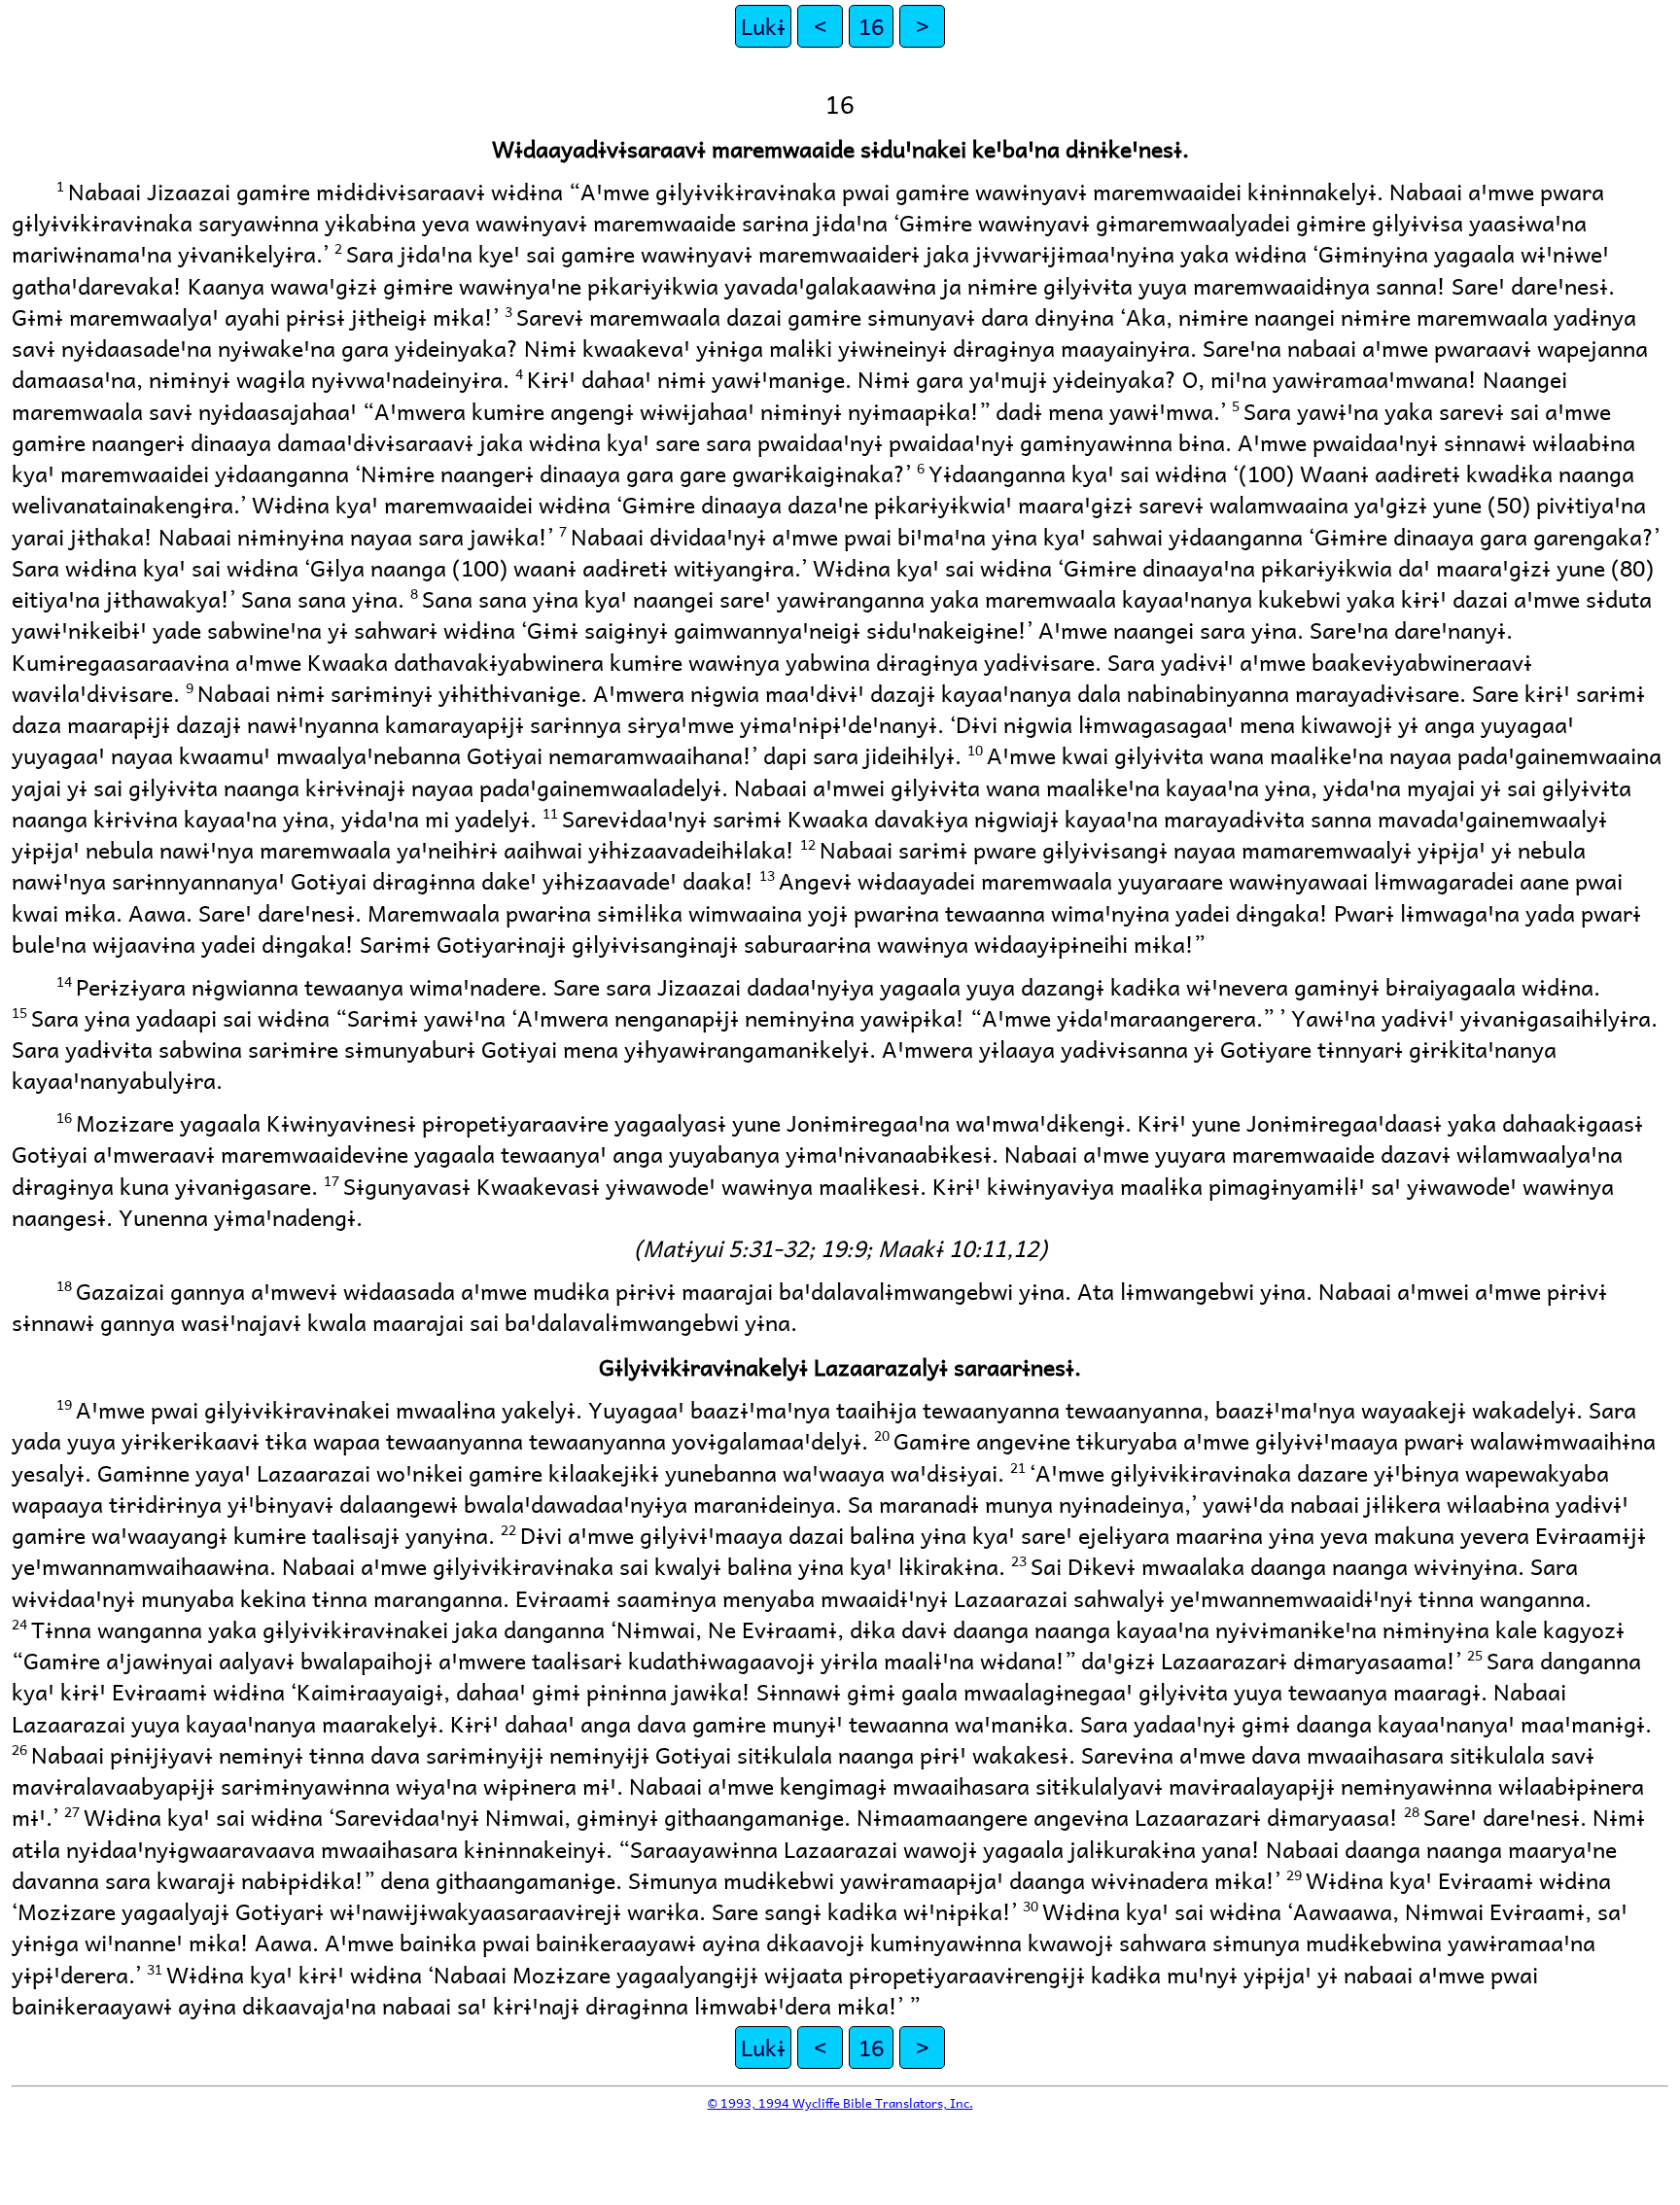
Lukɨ (763, 26)
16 (871, 26)
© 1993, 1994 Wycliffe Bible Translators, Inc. (840, 2102)
